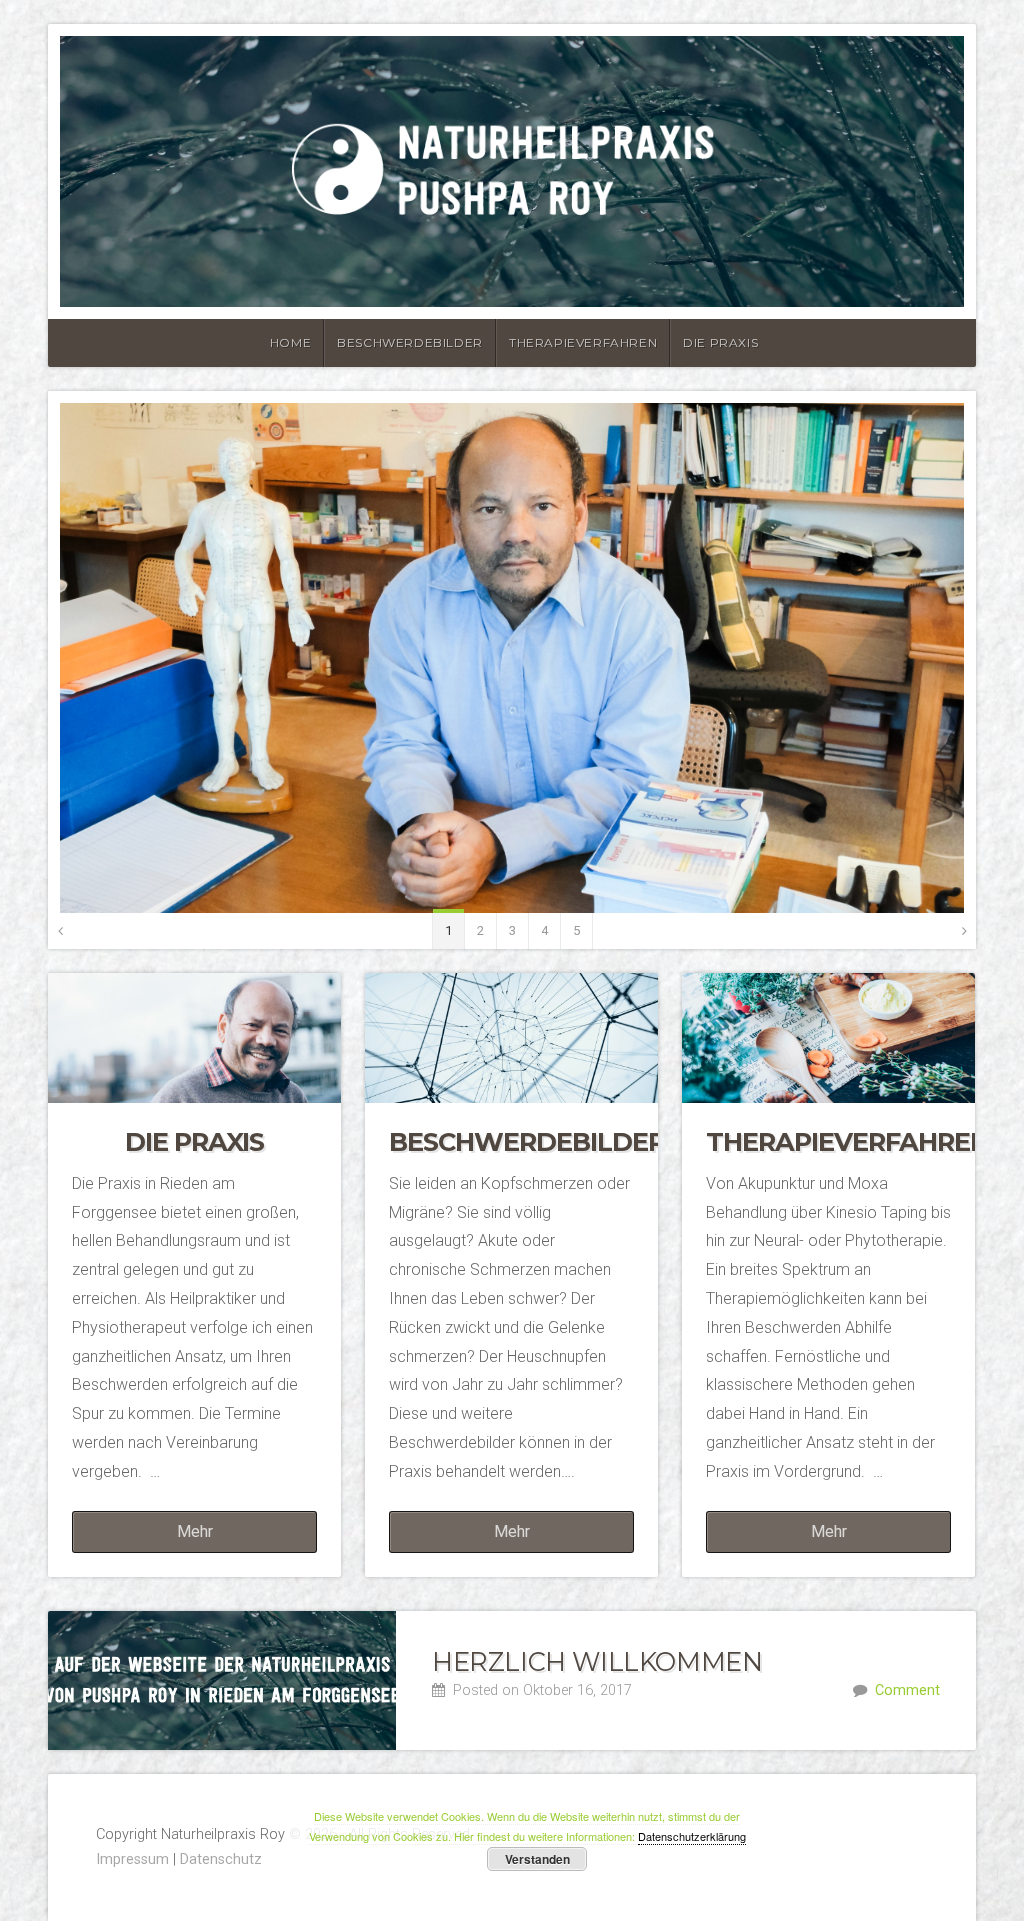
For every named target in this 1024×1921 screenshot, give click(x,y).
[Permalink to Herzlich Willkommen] (222, 1680)
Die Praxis (720, 342)
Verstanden (537, 1859)
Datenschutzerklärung (692, 1836)
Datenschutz (221, 1859)
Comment (907, 1690)
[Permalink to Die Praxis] (194, 1038)
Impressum (132, 1859)
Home (290, 342)
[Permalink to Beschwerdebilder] (511, 1038)
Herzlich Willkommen (597, 1661)
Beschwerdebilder (410, 342)
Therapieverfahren (583, 342)
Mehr (195, 1531)
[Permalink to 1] (512, 658)
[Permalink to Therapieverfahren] (828, 1038)
